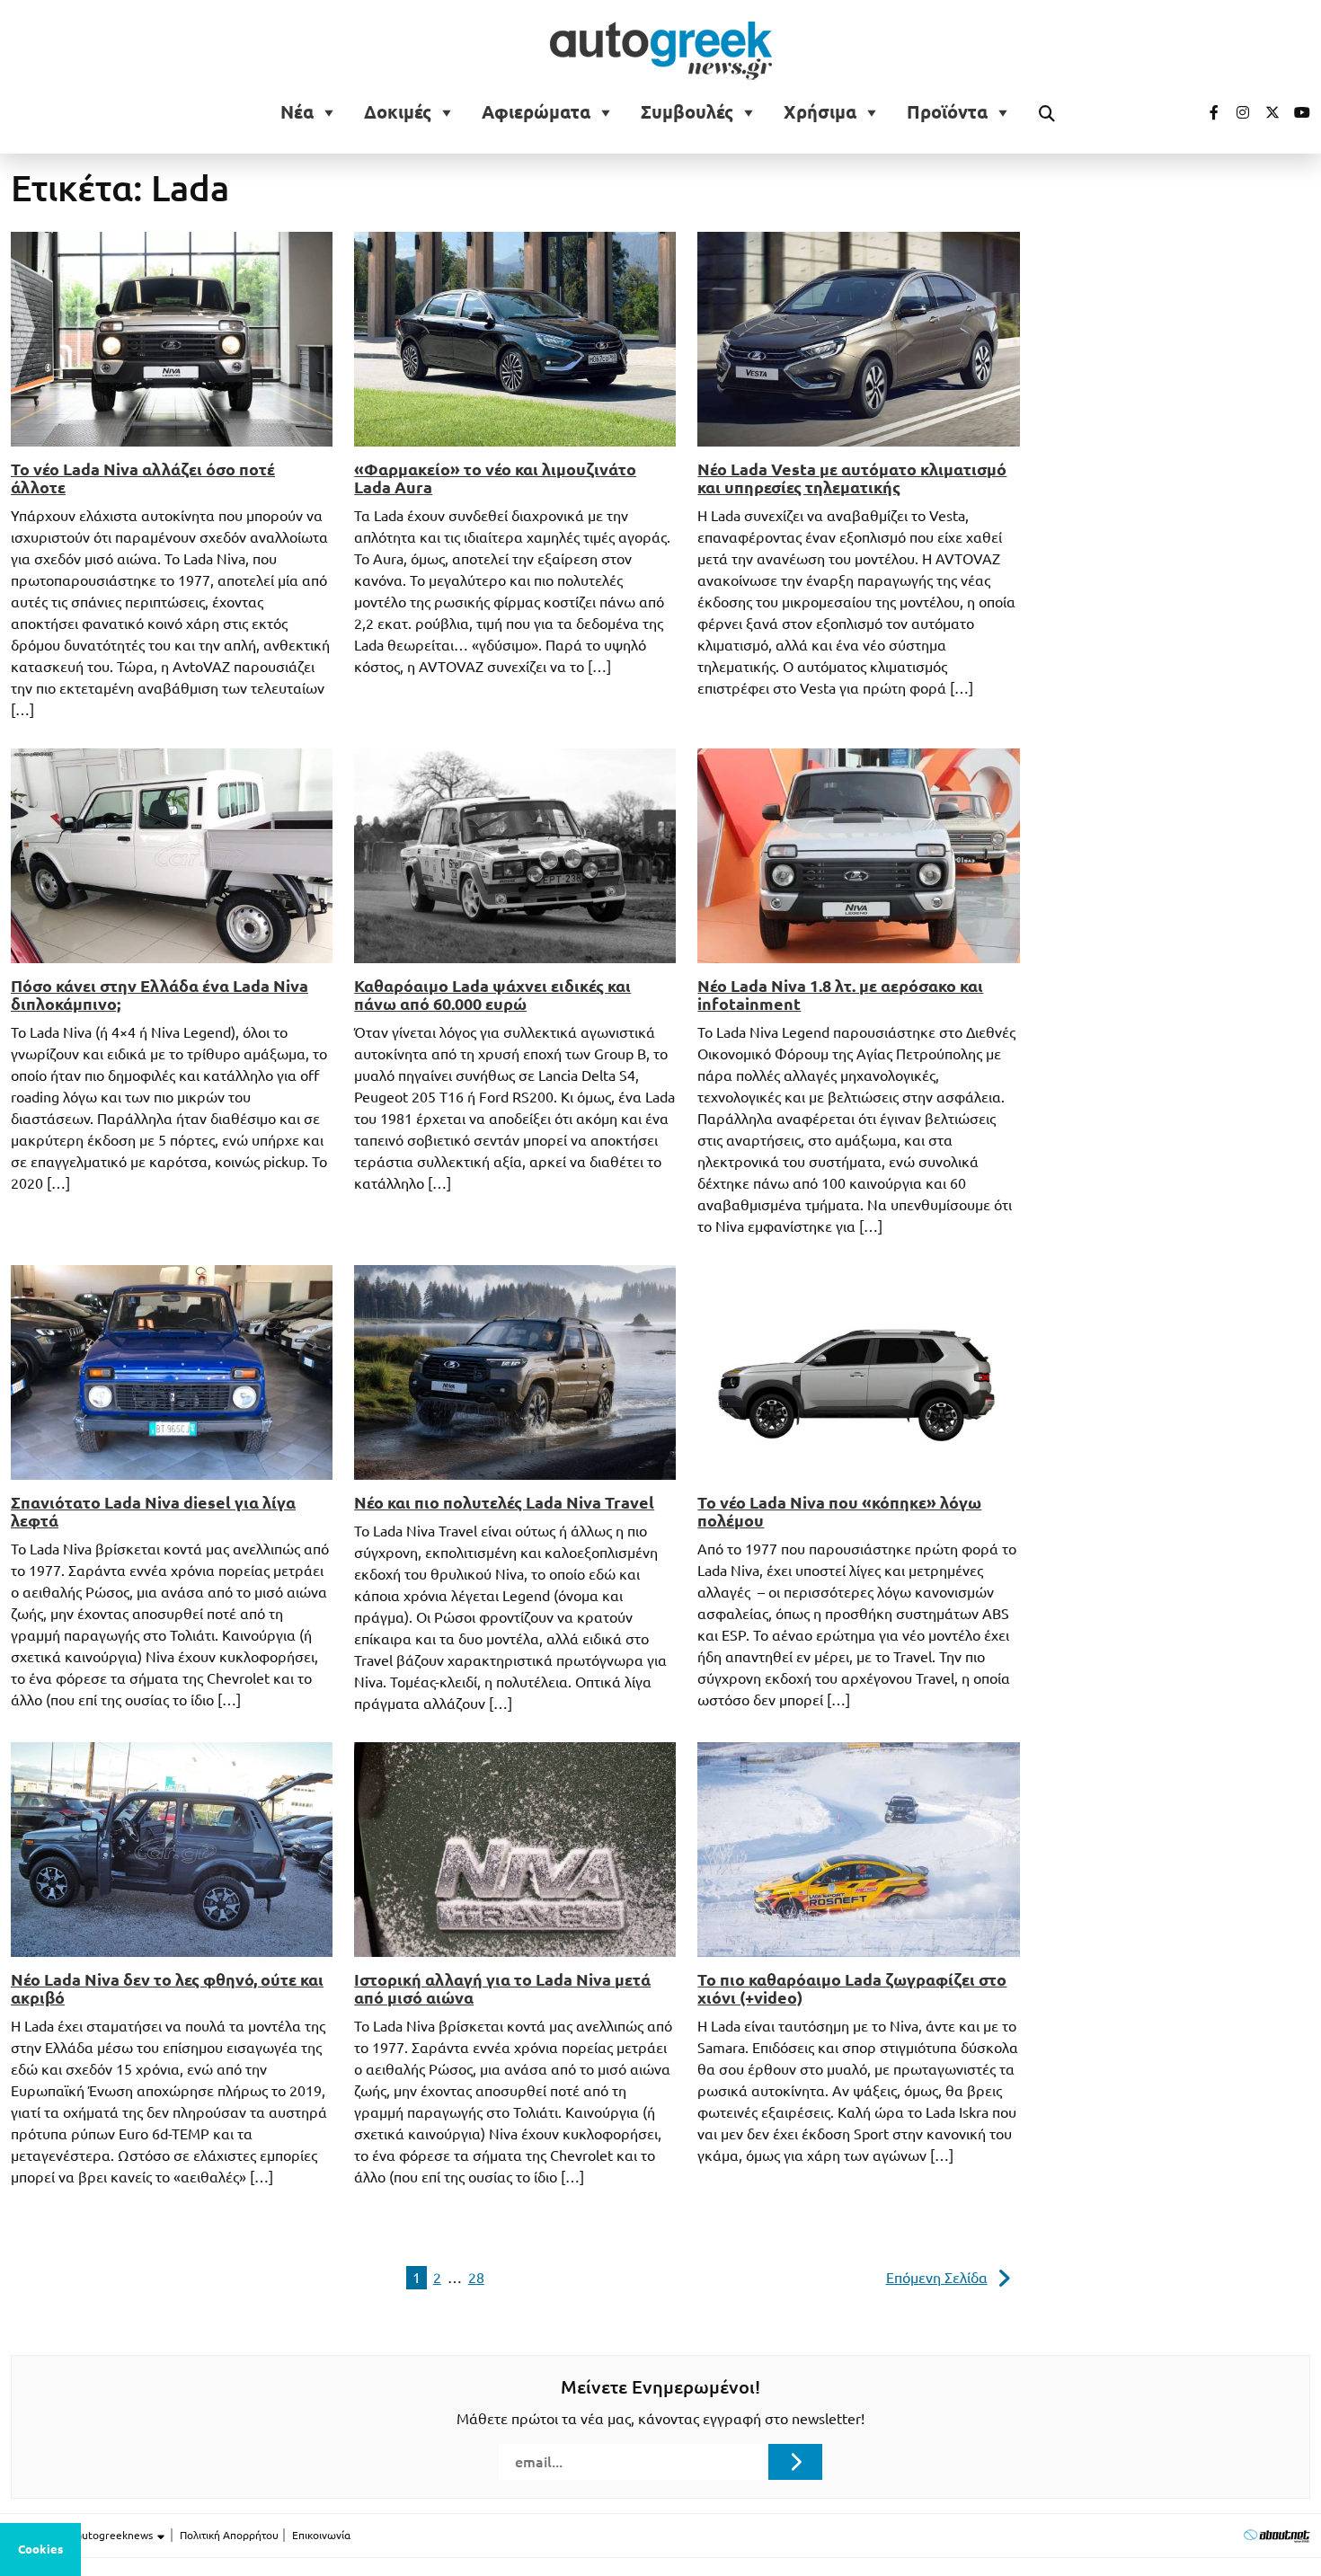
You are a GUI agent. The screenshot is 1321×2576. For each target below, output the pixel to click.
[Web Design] (1277, 2535)
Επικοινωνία (321, 2535)
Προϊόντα (947, 112)
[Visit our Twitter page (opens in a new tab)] (1266, 112)
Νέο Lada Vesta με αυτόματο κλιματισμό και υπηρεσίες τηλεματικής (852, 478)
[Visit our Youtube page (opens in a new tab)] (1297, 112)
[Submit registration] (795, 2462)
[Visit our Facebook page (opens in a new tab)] (1205, 112)
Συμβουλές (687, 112)
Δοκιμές (398, 112)
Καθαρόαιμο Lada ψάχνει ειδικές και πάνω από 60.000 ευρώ (492, 995)
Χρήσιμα (820, 112)
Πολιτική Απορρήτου (229, 2535)
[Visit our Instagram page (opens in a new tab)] (1236, 112)
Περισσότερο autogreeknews (83, 2535)
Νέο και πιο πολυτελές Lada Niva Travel (504, 1502)
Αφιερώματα (536, 112)
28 (476, 2278)
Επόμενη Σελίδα (937, 2278)
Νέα (297, 112)
